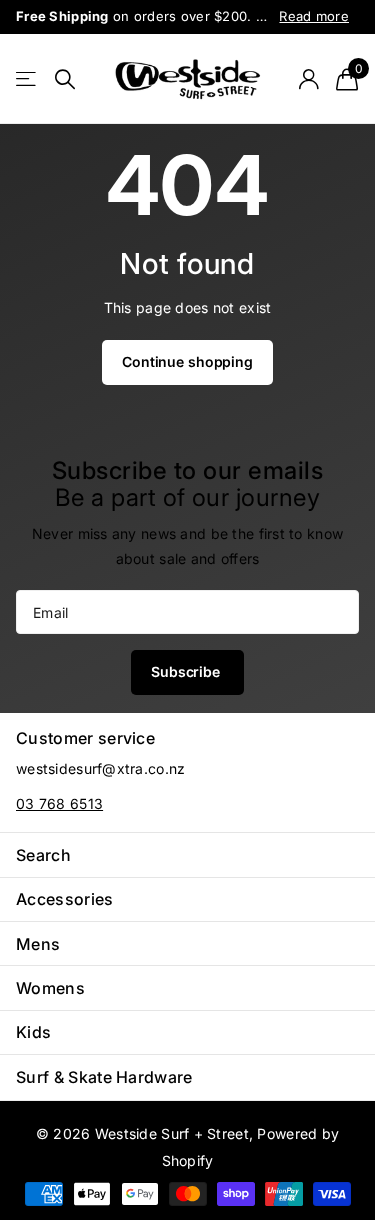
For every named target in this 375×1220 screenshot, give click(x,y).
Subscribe (187, 671)
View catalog (27, 79)
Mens (38, 944)
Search (43, 855)
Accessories (65, 899)
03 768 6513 (59, 803)
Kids (33, 1032)
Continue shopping (187, 361)
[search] (65, 79)
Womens (50, 988)
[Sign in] (308, 79)
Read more (314, 16)
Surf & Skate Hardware (104, 1077)
